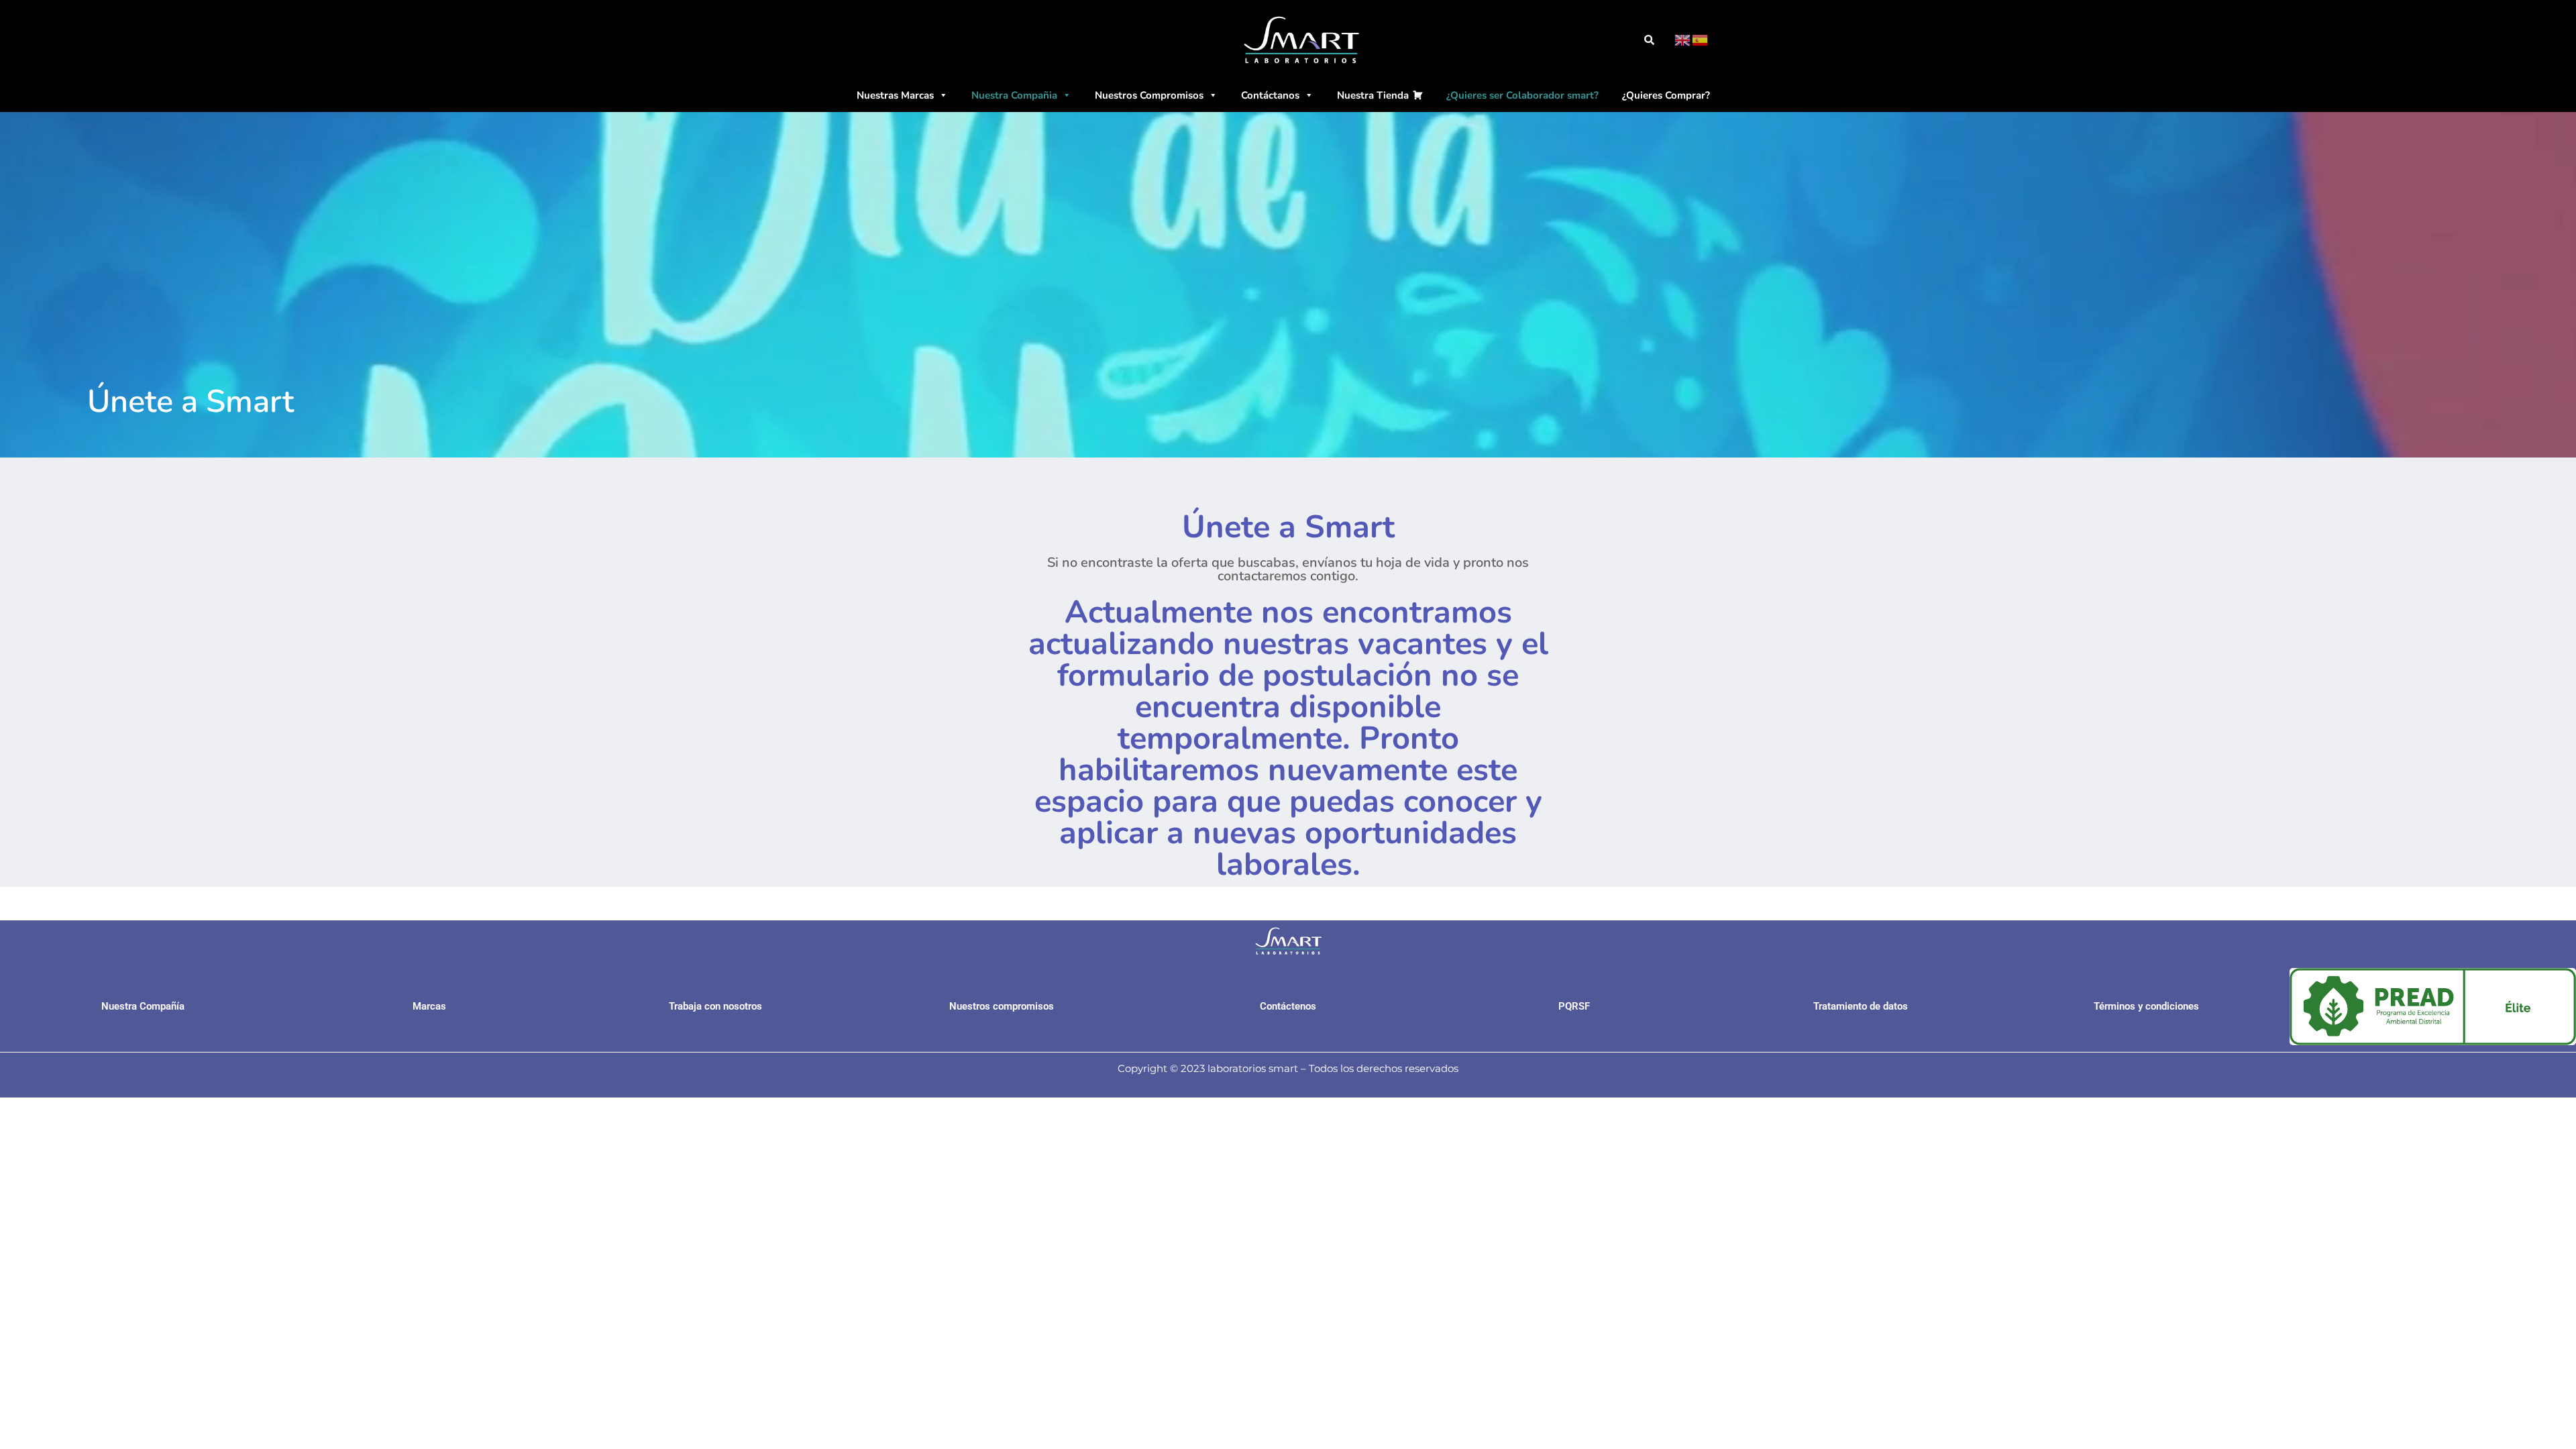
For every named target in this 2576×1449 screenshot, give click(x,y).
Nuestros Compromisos (1149, 95)
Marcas (429, 1006)
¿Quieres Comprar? (1666, 95)
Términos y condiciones (2146, 1006)
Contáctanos (1270, 95)
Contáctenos (1288, 1006)
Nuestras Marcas (895, 95)
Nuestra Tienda (1373, 95)
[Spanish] (1701, 40)
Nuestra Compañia (1014, 95)
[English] (1683, 40)
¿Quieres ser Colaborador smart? (1522, 95)
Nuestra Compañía (143, 1006)
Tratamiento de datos (1861, 1006)
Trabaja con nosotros (715, 1006)
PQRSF (1574, 1006)
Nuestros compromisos (1002, 1006)
